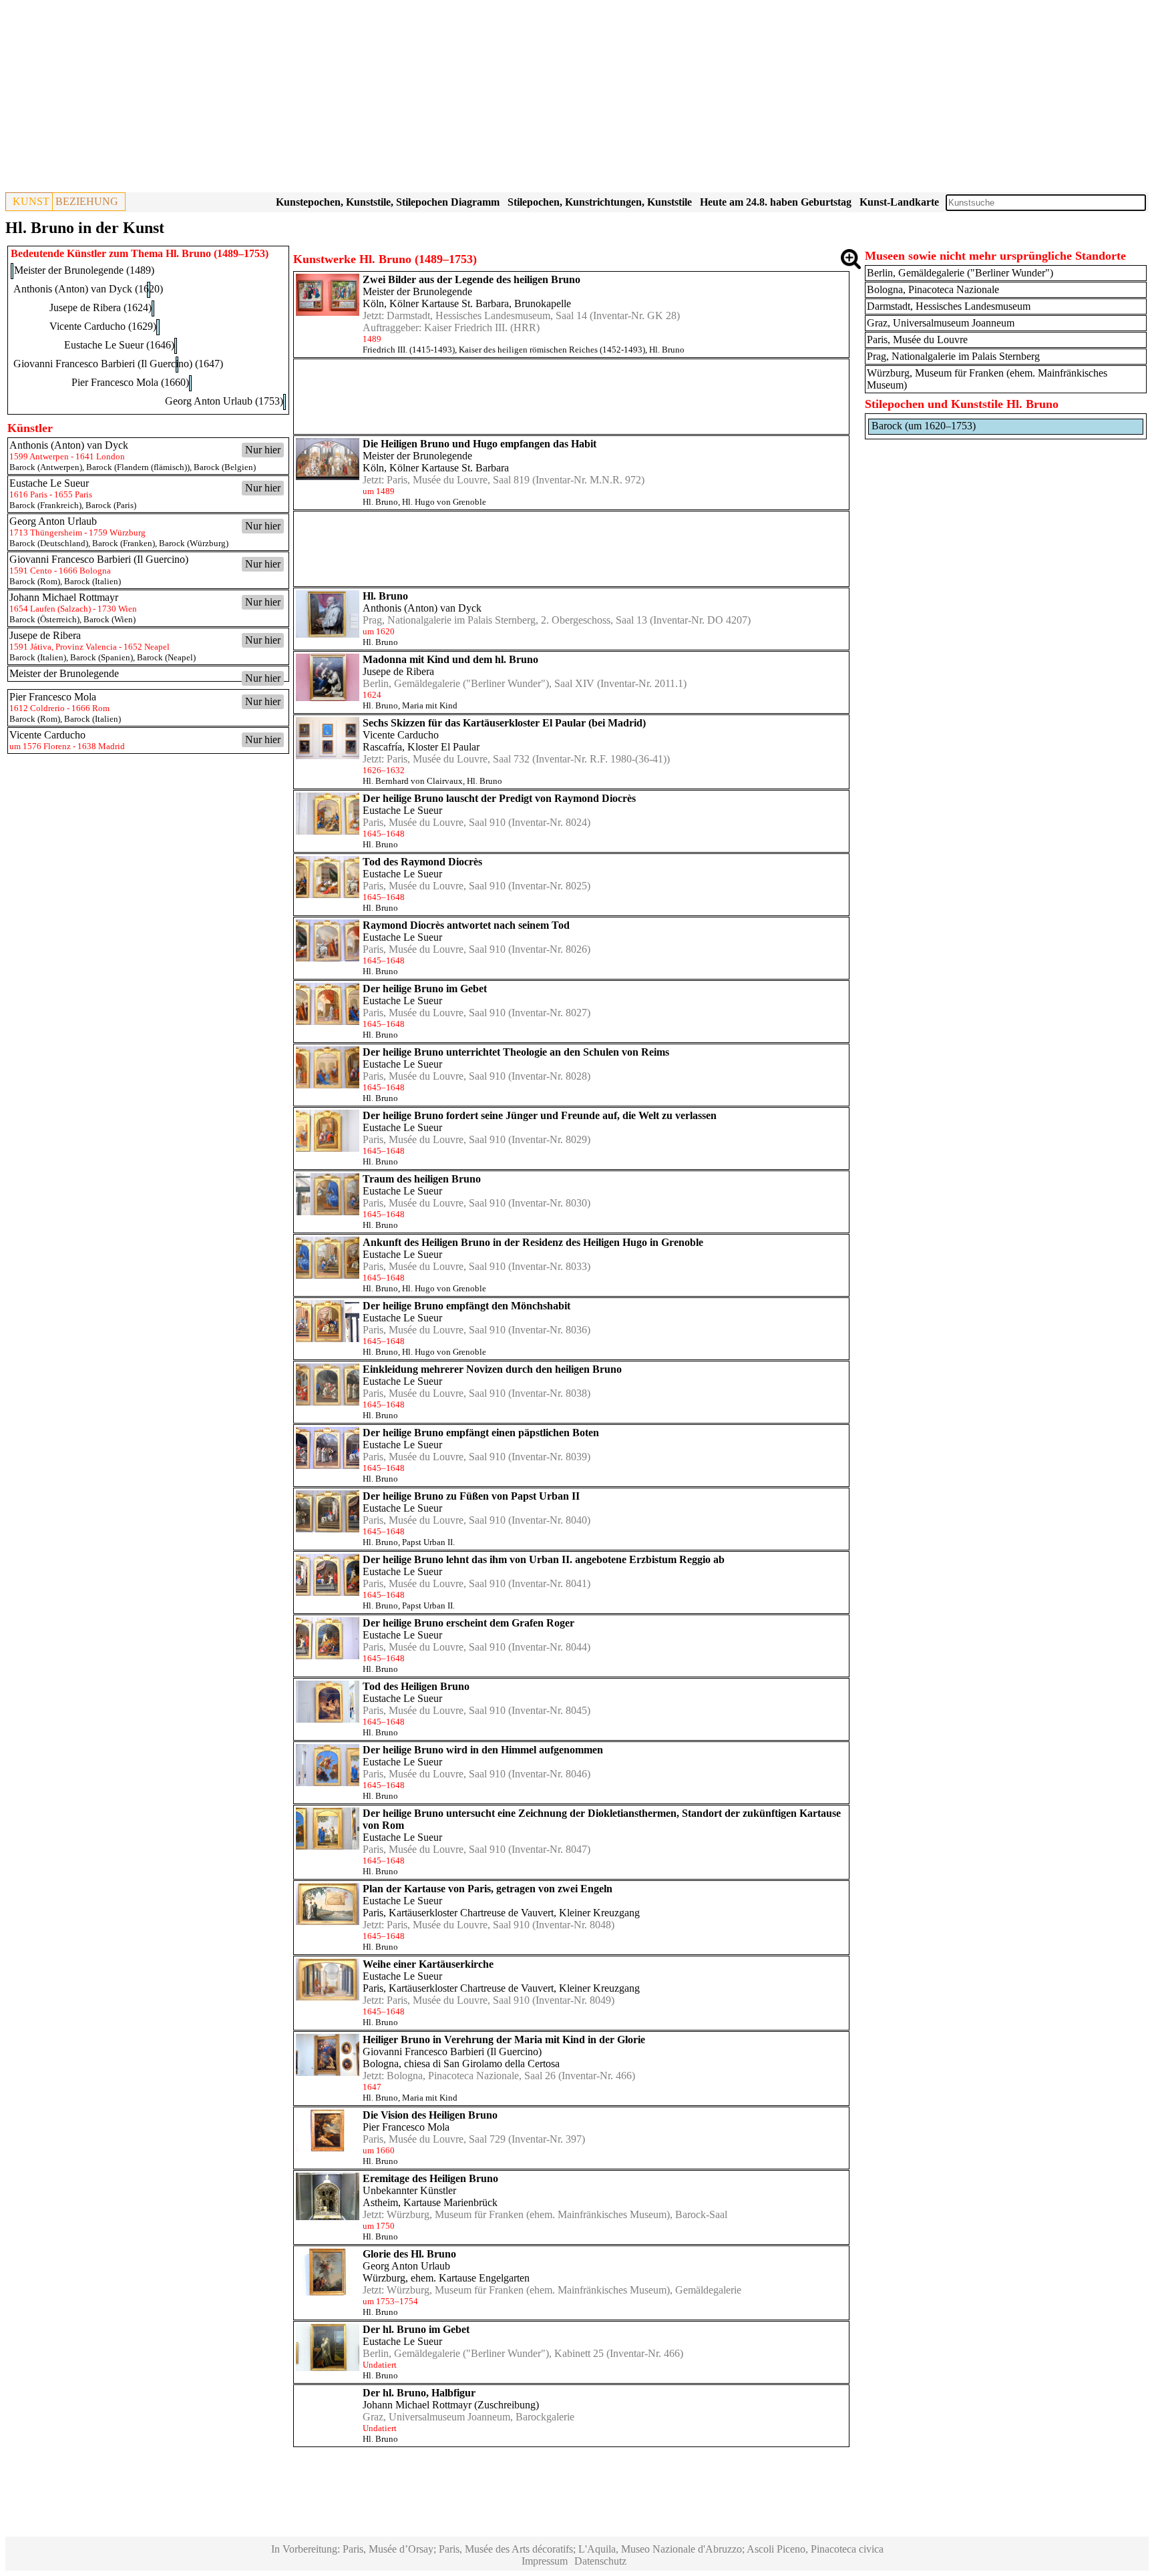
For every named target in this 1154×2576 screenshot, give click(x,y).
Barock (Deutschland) (49, 543)
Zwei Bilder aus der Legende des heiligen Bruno (471, 279)
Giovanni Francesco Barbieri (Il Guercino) (452, 2052)
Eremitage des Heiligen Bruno (430, 2178)
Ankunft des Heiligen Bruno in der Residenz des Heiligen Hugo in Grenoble (533, 1242)
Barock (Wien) (110, 619)
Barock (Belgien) (225, 467)
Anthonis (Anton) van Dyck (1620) (88, 289)
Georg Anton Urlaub (406, 2266)
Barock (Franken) (124, 543)
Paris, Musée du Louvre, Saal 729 (434, 2139)
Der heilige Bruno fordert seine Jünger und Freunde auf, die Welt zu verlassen (540, 1115)
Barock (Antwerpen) (46, 467)
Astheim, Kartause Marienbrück (430, 2202)
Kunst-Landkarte (899, 202)
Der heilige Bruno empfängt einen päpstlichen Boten (481, 1433)
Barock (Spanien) (102, 657)
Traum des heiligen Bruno (422, 1179)
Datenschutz (600, 2561)
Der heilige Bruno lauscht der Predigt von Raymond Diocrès (499, 798)
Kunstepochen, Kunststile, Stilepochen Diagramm (388, 202)
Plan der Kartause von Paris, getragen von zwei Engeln (488, 1889)
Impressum (545, 2561)
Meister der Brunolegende (417, 291)
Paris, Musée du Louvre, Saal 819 (458, 480)
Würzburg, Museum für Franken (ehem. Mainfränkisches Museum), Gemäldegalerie (564, 2290)
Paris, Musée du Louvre (917, 340)
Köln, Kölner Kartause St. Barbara (436, 303)
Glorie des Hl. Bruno (409, 2254)
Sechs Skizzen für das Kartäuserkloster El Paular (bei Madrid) (504, 723)
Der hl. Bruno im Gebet (416, 2329)
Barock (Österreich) (44, 619)
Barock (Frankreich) (45, 505)
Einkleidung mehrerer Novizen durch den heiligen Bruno (492, 1369)
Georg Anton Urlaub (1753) (224, 401)
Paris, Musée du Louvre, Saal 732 (458, 759)
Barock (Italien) (92, 581)
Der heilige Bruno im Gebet (425, 989)
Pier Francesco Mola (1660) (130, 382)
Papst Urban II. (428, 1542)
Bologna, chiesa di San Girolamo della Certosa (461, 2064)
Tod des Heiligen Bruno (416, 1686)
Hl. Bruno (667, 350)
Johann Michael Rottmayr (417, 2405)
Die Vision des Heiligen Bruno (430, 2115)
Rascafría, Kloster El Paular (421, 747)
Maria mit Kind (430, 705)
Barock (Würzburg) (194, 543)
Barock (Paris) (111, 505)
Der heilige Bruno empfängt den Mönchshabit (466, 1306)
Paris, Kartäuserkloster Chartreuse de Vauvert (458, 1913)
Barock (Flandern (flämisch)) (138, 467)
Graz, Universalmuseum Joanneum (436, 2417)
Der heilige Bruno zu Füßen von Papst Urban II (471, 1496)
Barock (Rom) (35, 581)
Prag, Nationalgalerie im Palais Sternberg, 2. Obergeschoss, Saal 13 (505, 620)
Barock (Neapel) (166, 657)
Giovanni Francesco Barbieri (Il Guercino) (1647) (118, 364)
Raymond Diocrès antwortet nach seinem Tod (466, 925)
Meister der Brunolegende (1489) (84, 270)
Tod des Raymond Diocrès (422, 862)
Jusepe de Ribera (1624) (101, 307)
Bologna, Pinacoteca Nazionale (933, 289)
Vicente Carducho (401, 735)
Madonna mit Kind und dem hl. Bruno (450, 659)
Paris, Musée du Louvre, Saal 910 (434, 822)
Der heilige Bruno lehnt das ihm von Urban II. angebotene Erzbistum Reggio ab (544, 1559)
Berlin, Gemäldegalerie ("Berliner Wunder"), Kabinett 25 (483, 2353)
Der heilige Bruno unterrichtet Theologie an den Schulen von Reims (516, 1052)
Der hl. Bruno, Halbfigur (419, 2393)
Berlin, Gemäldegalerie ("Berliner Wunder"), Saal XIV (478, 683)
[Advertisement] (406, 99)
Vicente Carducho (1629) (103, 326)
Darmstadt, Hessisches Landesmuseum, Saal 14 (487, 315)
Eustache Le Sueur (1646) (119, 345)
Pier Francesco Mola (406, 2127)
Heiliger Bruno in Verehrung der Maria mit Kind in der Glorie (504, 2040)
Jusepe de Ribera (398, 671)
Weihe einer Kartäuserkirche (428, 1964)
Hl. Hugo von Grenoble (444, 502)
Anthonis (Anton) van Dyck (422, 608)
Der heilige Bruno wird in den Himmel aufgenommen (483, 1750)
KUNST (31, 201)
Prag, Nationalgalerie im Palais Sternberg (953, 356)
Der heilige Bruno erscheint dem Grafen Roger (468, 1623)
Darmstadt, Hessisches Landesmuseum (949, 306)
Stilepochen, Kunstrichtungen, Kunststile (600, 202)
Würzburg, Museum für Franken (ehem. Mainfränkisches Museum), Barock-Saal (557, 2214)
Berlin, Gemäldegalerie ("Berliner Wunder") (960, 273)
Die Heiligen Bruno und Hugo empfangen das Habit (479, 444)
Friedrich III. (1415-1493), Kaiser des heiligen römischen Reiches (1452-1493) (504, 350)
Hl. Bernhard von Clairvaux (413, 781)
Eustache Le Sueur (402, 810)
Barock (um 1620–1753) (924, 426)
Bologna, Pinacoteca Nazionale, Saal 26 (471, 2076)
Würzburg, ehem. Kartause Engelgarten (446, 2278)
